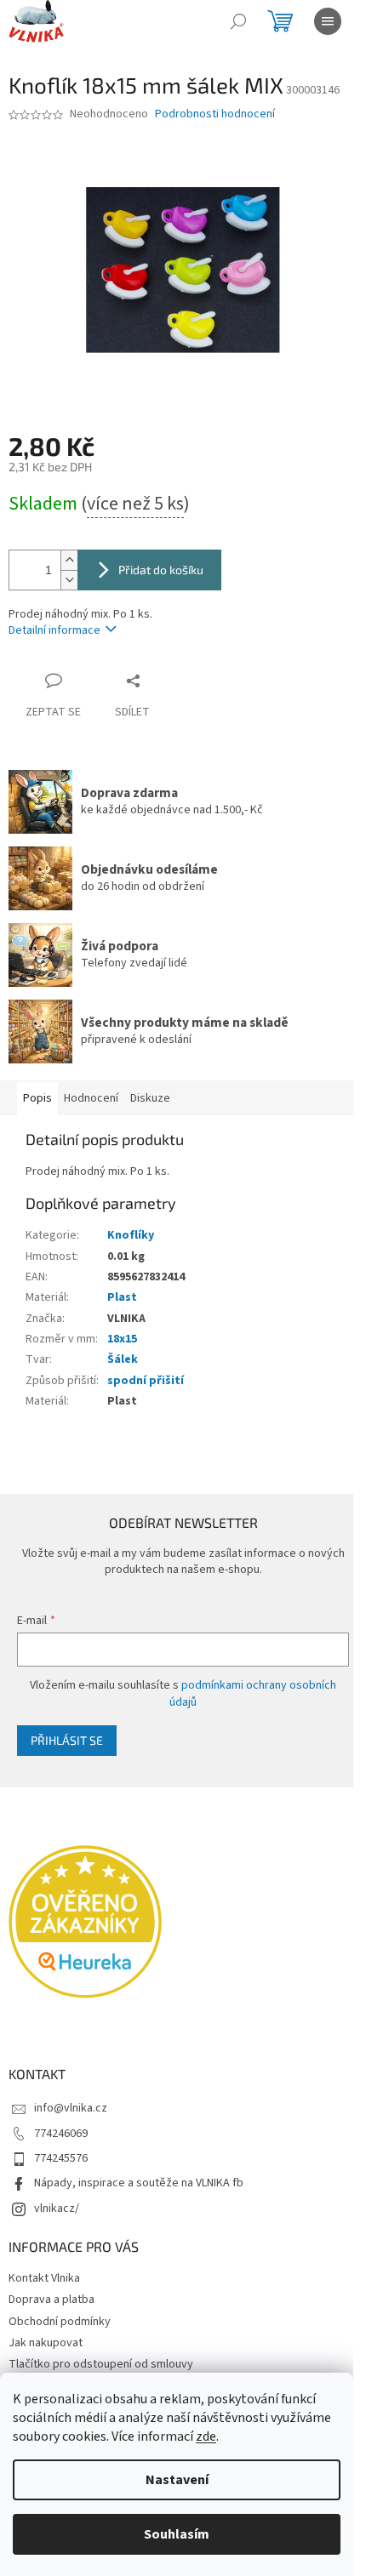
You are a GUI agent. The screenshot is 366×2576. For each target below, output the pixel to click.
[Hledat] (238, 21)
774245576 (61, 2158)
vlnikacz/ (57, 2208)
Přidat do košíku (161, 570)
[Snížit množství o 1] (69, 580)
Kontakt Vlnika (44, 2278)
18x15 (122, 1339)
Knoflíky (131, 1235)
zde (206, 2436)
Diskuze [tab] (150, 1098)
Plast (122, 1297)
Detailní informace (54, 630)
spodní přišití (146, 1381)
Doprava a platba (51, 2300)
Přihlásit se (67, 1740)
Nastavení (177, 2480)
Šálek (123, 1359)
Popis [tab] (37, 1098)
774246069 (61, 2134)
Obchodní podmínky (60, 2322)
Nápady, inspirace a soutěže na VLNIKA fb (139, 2183)
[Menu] (328, 21)
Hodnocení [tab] (91, 1098)
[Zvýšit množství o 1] (69, 560)
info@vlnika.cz (71, 2108)
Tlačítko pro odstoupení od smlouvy (101, 2364)
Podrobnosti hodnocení (215, 114)
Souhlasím (177, 2534)
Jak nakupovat (46, 2343)
